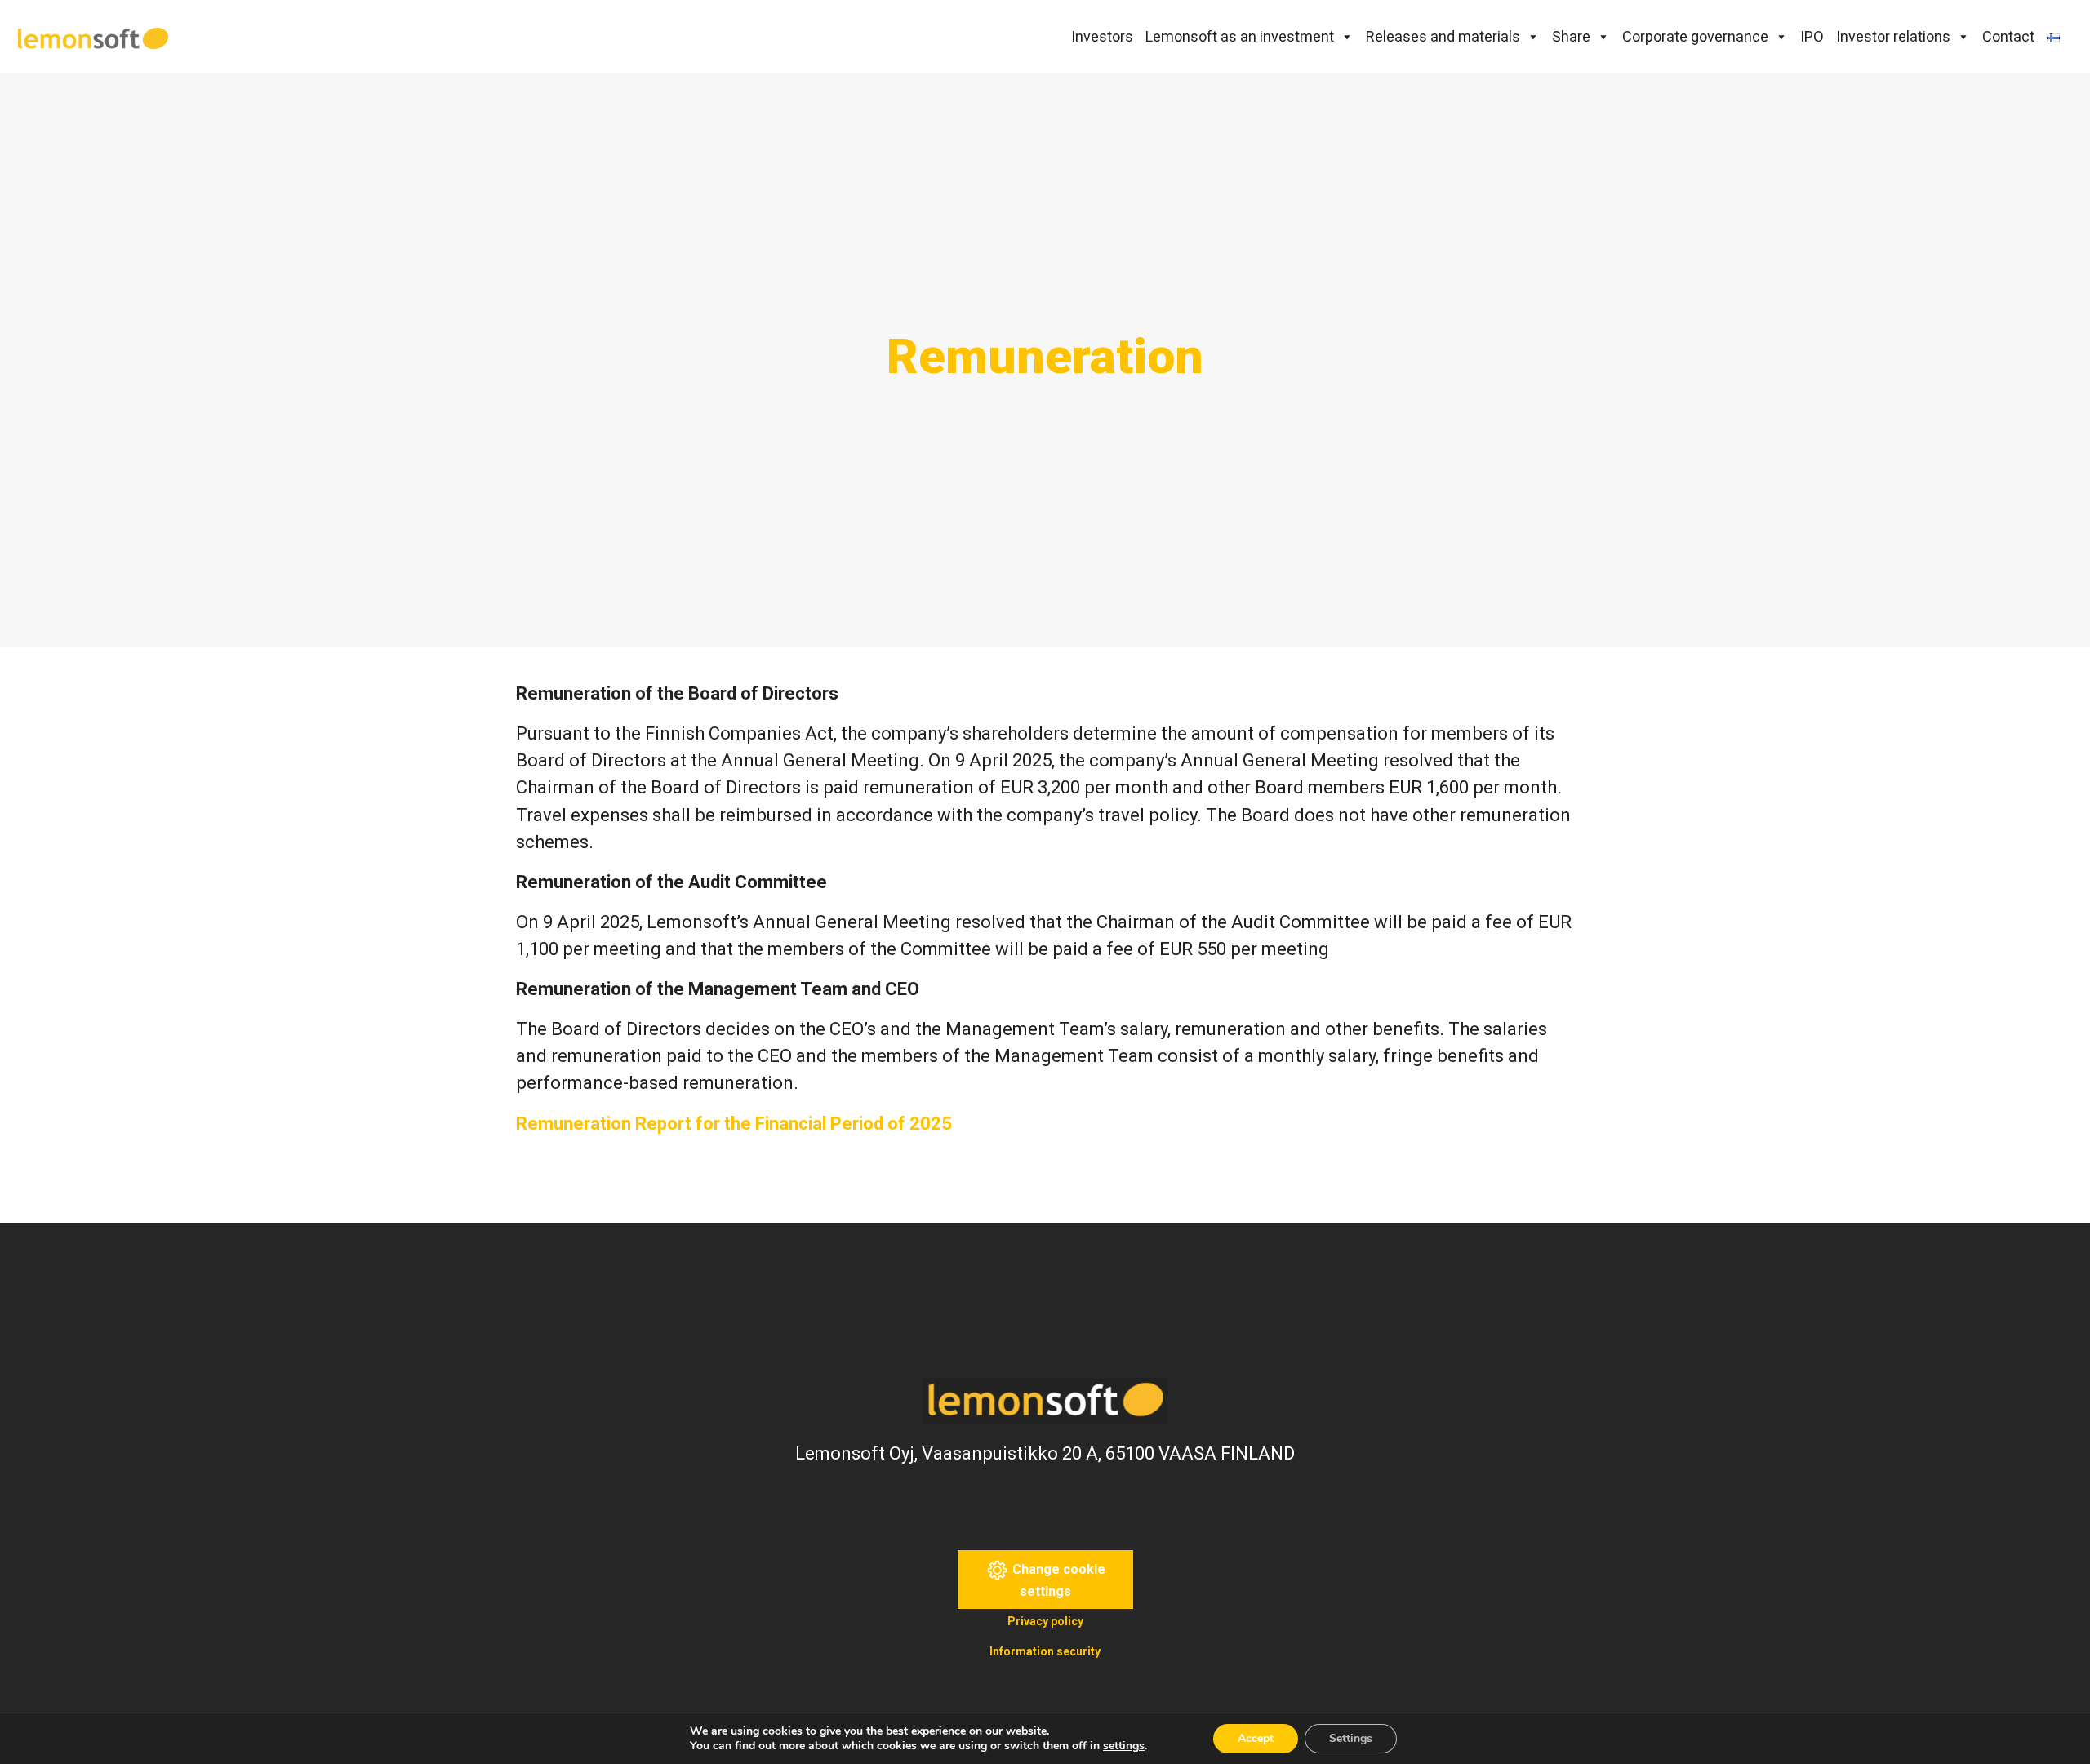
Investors (1102, 36)
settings (1124, 1746)
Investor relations (1893, 36)
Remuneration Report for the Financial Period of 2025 (734, 1124)
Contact (2008, 36)
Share (1571, 36)
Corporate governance (1695, 36)
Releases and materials (1443, 36)
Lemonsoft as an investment (1240, 36)
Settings (1351, 1738)
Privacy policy (1045, 1621)
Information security (1045, 1651)
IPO (1812, 36)
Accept (1256, 1738)
